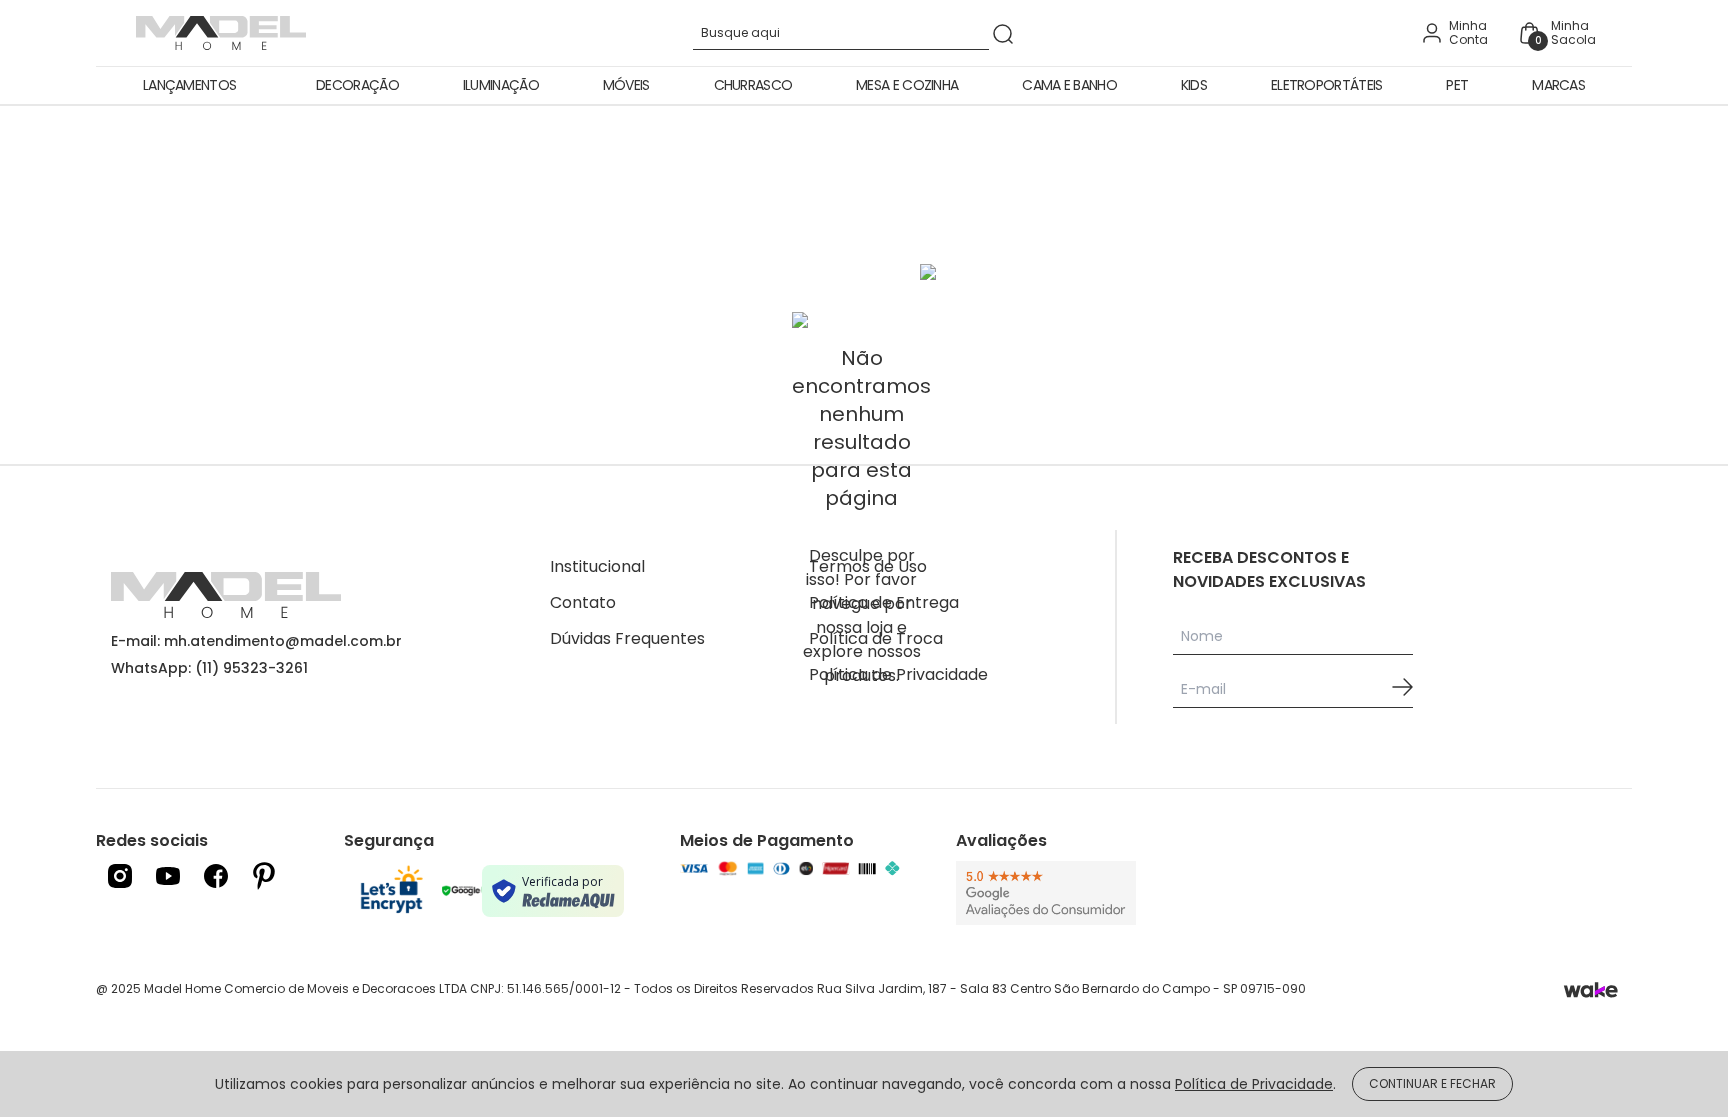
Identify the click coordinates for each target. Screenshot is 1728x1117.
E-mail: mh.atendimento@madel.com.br (256, 641)
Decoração (357, 85)
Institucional (597, 566)
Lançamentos (189, 85)
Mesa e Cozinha (907, 85)
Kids (1194, 85)
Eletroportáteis (1327, 85)
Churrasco (753, 85)
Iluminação (501, 85)
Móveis (626, 85)
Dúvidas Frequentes (627, 638)
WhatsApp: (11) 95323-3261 (209, 668)
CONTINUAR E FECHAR (1432, 1083)
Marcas (1558, 85)
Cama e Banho (1069, 85)
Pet (1457, 85)
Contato (583, 602)
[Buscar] (1003, 33)
